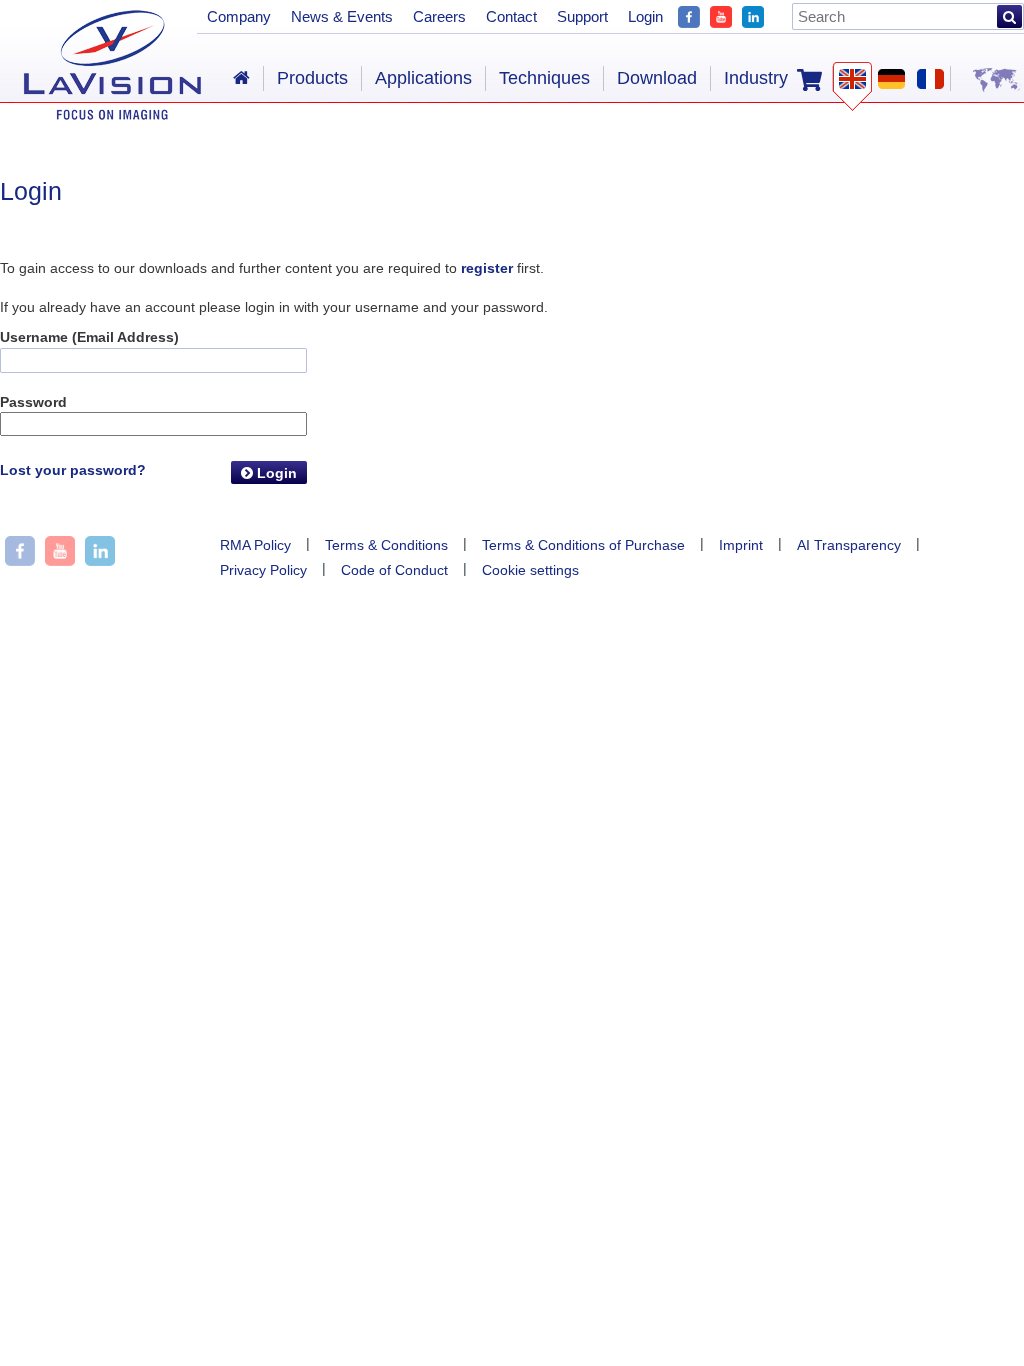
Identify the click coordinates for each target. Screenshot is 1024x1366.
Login (275, 473)
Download (657, 78)
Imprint (741, 545)
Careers (439, 16)
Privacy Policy (263, 570)
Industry (756, 78)
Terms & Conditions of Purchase (583, 545)
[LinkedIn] (753, 14)
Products (312, 78)
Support (582, 16)
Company (239, 16)
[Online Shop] (809, 78)
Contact (511, 16)
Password (33, 402)
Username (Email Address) (89, 337)
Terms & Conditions (386, 545)
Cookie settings (530, 570)
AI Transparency (849, 545)
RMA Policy (255, 545)
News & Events (342, 16)
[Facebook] (689, 14)
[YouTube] (721, 14)
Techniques (544, 78)
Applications (423, 78)
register (487, 268)
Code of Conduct (394, 570)
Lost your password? (73, 470)
